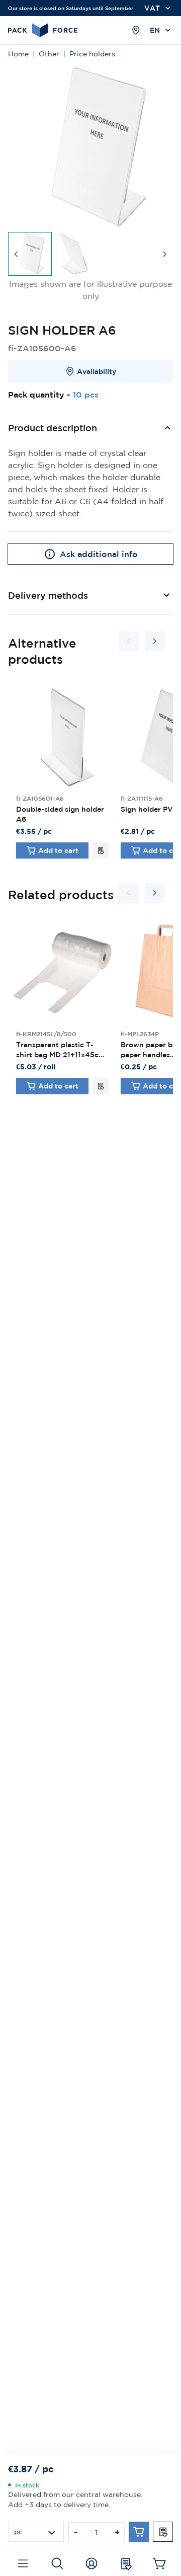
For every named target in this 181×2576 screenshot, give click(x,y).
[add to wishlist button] (101, 850)
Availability (97, 371)
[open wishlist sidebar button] (125, 2563)
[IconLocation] (136, 30)
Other (49, 54)
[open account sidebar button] (91, 2563)
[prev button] (16, 254)
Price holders (92, 54)
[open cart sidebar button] (160, 2563)
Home (18, 54)
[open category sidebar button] (23, 2563)
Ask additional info (99, 554)
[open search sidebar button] (57, 2563)
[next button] (165, 254)
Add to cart (58, 850)
